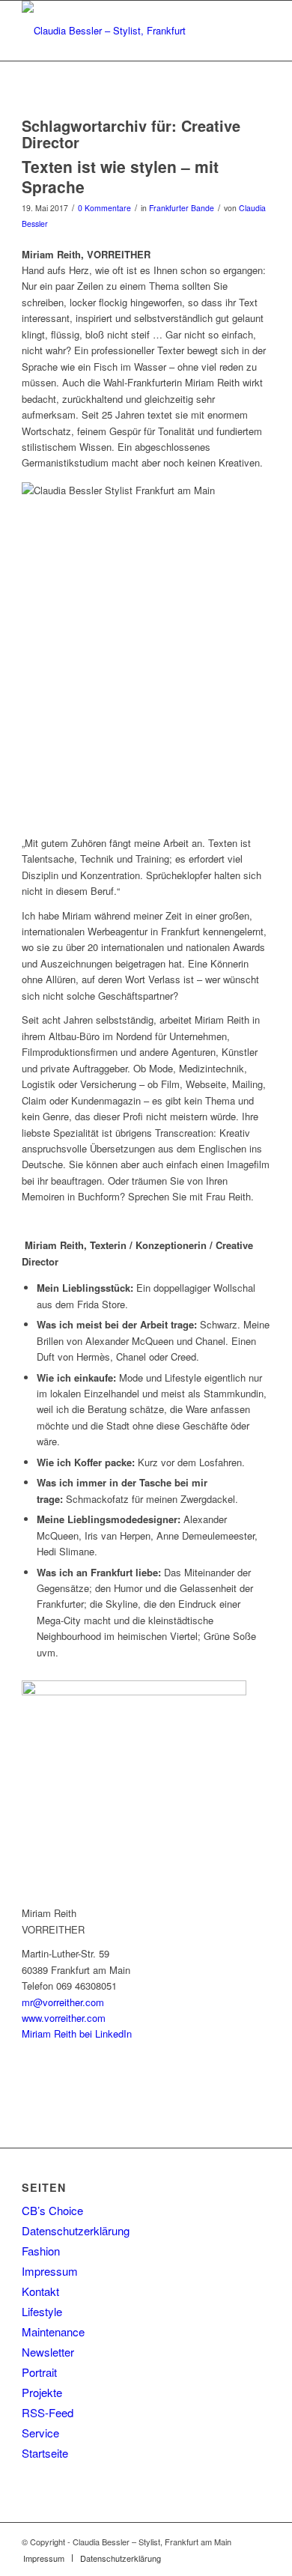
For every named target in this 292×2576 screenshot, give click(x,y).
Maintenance (53, 2332)
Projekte (42, 2392)
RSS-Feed (48, 2412)
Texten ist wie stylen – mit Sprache (120, 176)
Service (40, 2433)
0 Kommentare (104, 208)
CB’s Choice (52, 2210)
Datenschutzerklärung (76, 2230)
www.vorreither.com (64, 2018)
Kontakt (40, 2291)
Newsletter (48, 2352)
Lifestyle (42, 2311)
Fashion (41, 2251)
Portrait (39, 2372)
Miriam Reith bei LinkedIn (77, 2033)
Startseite (45, 2453)
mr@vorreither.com (63, 2002)
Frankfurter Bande (182, 208)
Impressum (50, 2271)
